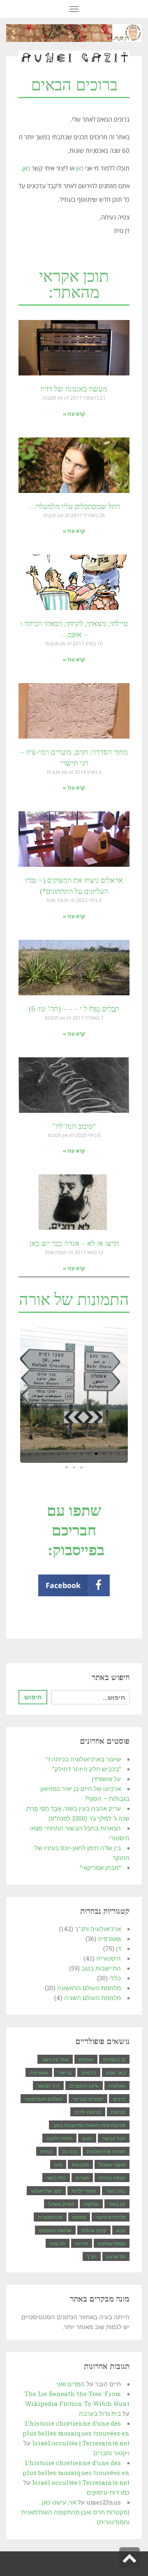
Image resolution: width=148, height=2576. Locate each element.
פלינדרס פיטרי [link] (111, 2217)
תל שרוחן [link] (116, 2256)
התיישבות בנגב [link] (101, 1968)
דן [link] (118, 1948)
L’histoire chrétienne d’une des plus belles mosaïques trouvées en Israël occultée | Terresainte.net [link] (76, 2433)
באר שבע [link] (116, 2072)
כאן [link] (79, 168)
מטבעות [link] (80, 2164)
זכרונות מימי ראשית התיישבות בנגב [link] (89, 2125)
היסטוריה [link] (109, 1958)
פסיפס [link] (79, 2217)
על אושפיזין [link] (106, 1779)
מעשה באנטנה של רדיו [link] (74, 389)
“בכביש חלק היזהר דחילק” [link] (87, 1769)
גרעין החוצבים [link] (84, 2086)
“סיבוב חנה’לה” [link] (74, 1126)
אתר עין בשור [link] (55, 2059)
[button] (126, 1454)
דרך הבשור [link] (48, 2086)
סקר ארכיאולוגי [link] (46, 2191)
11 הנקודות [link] (114, 2059)
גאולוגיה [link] (117, 2086)
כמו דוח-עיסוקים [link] (108, 2492)
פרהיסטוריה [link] (50, 2217)
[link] (74, 33)
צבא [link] (121, 2230)
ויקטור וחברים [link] (111, 2453)
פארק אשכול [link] (61, 2204)
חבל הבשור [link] (114, 2138)
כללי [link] (115, 1978)
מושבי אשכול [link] (112, 2164)
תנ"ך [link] (92, 2256)
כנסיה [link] (46, 2151)
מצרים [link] (82, 2178)
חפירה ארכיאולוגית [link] (106, 2151)
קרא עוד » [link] (74, 414)
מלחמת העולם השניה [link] (92, 1998)
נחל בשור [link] (56, 2178)
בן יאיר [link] (65, 2072)
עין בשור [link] (117, 2204)
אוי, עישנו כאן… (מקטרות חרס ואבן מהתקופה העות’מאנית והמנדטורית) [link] (75, 2512)
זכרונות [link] (118, 2112)
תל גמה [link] (58, 2243)
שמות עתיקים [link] (112, 2243)
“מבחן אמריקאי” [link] (100, 1867)
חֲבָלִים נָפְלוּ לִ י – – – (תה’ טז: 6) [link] (74, 1009)
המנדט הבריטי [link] (88, 2099)
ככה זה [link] (70, 2151)
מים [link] (58, 2164)
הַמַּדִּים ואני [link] (71, 2384)
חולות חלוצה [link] (59, 2138)
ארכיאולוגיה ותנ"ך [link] (98, 1929)
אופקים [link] (86, 2059)
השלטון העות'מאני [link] (44, 2099)
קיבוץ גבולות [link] (94, 2230)
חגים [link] (87, 2138)
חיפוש (33, 1697)
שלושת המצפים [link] (55, 2230)
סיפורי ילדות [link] (84, 2191)
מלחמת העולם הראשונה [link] (89, 1988)
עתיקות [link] (91, 2204)
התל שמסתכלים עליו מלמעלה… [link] (74, 506)
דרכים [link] (119, 2099)
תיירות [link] (82, 2243)
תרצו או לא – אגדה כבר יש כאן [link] (74, 1243)
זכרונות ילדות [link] (88, 2112)
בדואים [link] (89, 2072)
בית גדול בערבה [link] (100, 2413)
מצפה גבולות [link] (112, 2178)
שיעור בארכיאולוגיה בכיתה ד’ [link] (83, 1759)
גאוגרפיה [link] (109, 1938)
